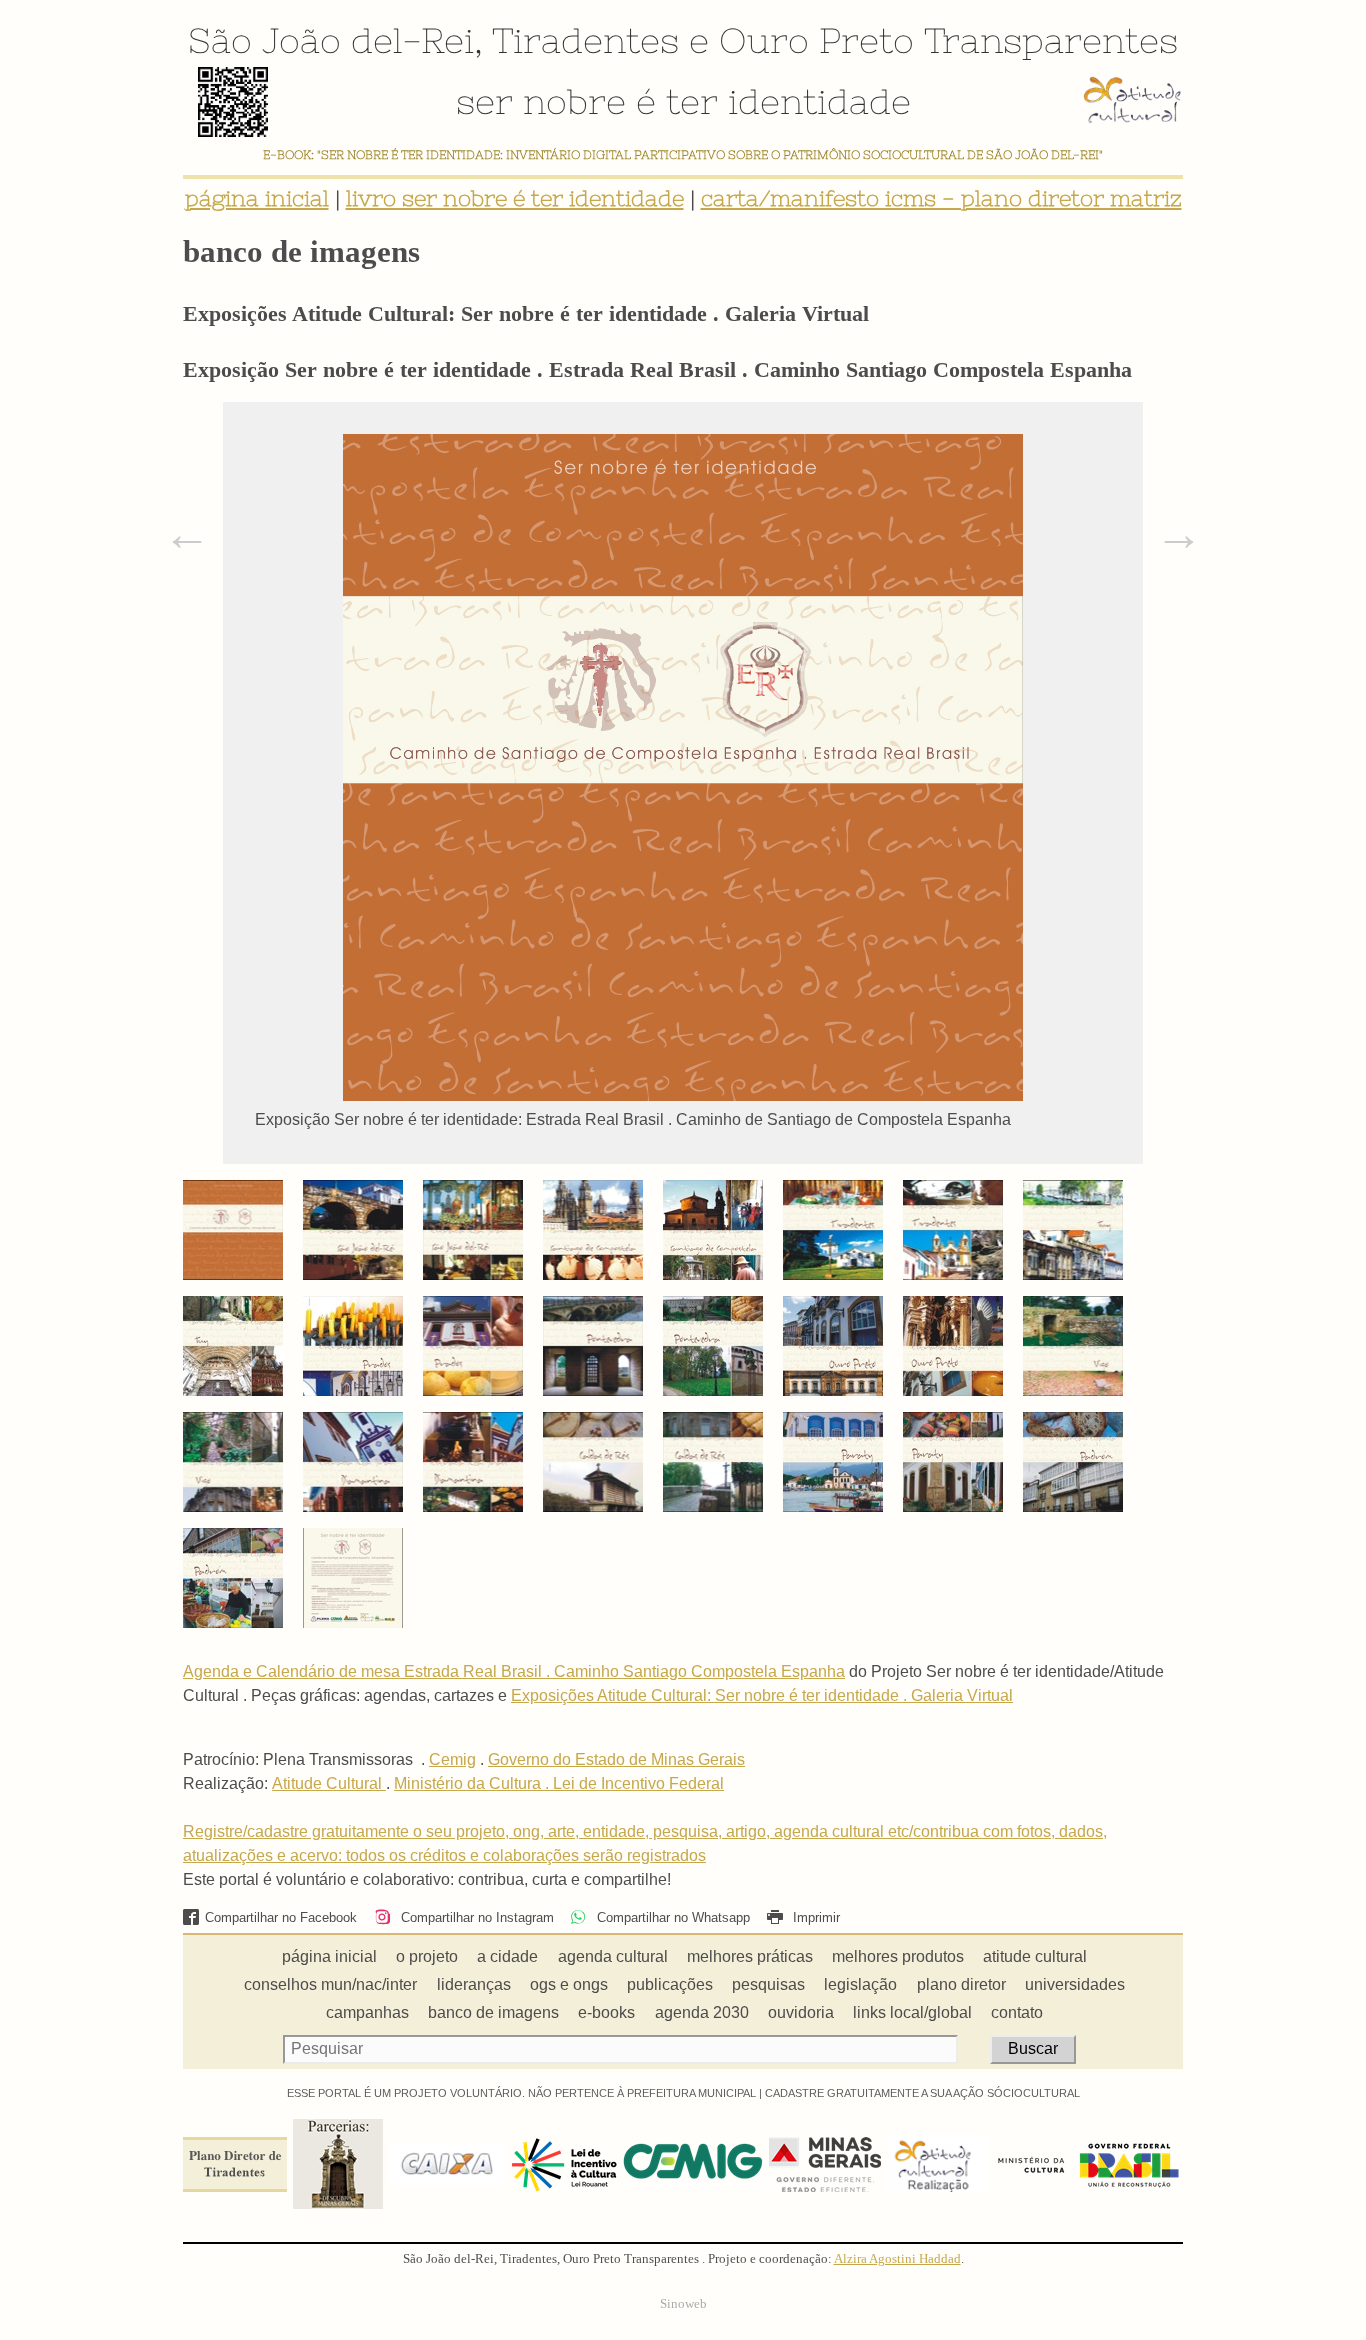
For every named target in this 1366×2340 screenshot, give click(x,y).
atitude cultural (1035, 1956)
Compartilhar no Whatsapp (671, 1917)
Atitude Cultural (329, 1783)
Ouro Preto (816, 40)
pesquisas (768, 1984)
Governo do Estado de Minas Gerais (616, 1759)
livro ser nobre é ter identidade (515, 198)
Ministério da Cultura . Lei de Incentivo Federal (559, 1783)
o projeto (427, 1956)
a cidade (507, 1956)
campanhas (367, 2012)
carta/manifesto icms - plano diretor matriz (941, 198)
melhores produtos (898, 1956)
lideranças (474, 1984)
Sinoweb (683, 2304)
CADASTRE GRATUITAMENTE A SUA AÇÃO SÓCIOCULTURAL (922, 2093)
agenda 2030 (702, 2012)
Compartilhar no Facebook (281, 1917)
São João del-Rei (331, 40)
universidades (1075, 1984)
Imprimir (814, 1917)
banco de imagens (493, 2012)
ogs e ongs (569, 1984)
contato (1017, 2012)
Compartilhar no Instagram (475, 1917)
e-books (606, 2012)
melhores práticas (750, 1956)
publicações (670, 1984)
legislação (860, 1984)
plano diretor (961, 1984)
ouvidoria (801, 2012)
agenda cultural (613, 1956)
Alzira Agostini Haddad (897, 2259)
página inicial (257, 198)
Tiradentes (585, 40)
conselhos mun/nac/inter (330, 1984)
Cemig (452, 1759)
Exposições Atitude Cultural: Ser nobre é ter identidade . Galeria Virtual (762, 1695)
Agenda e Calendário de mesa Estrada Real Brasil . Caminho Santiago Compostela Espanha (514, 1671)
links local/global (912, 2012)
